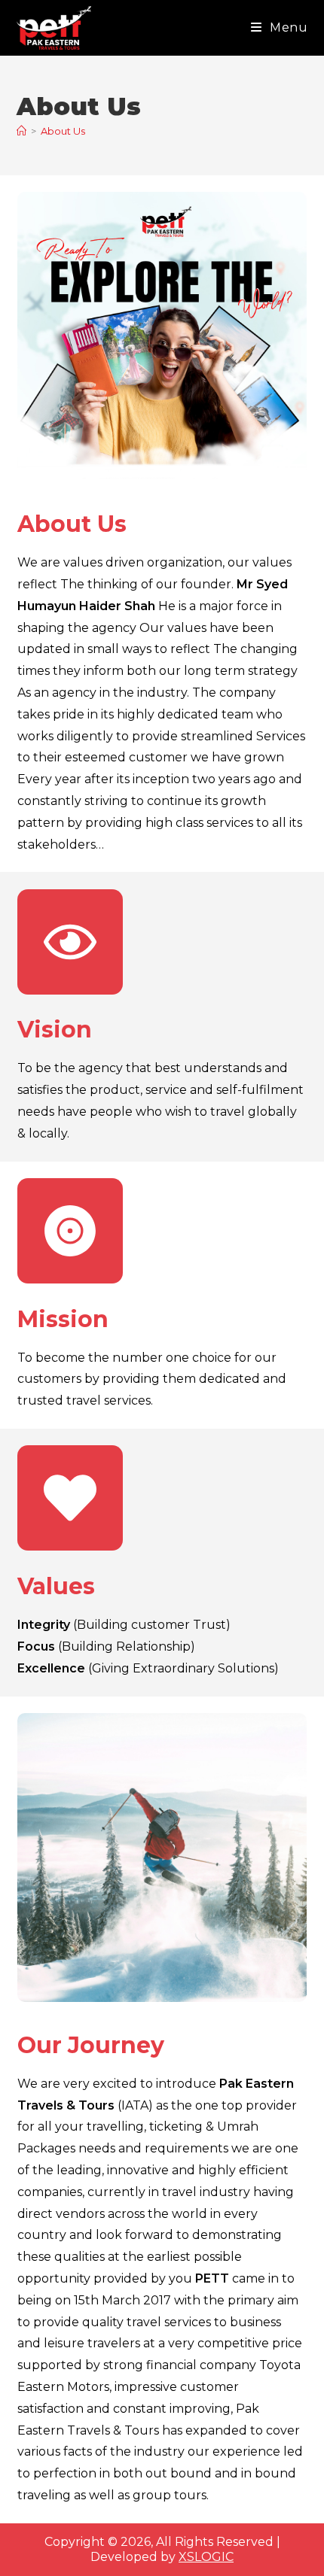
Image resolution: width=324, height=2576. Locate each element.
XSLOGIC (206, 2557)
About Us (63, 131)
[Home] (21, 131)
